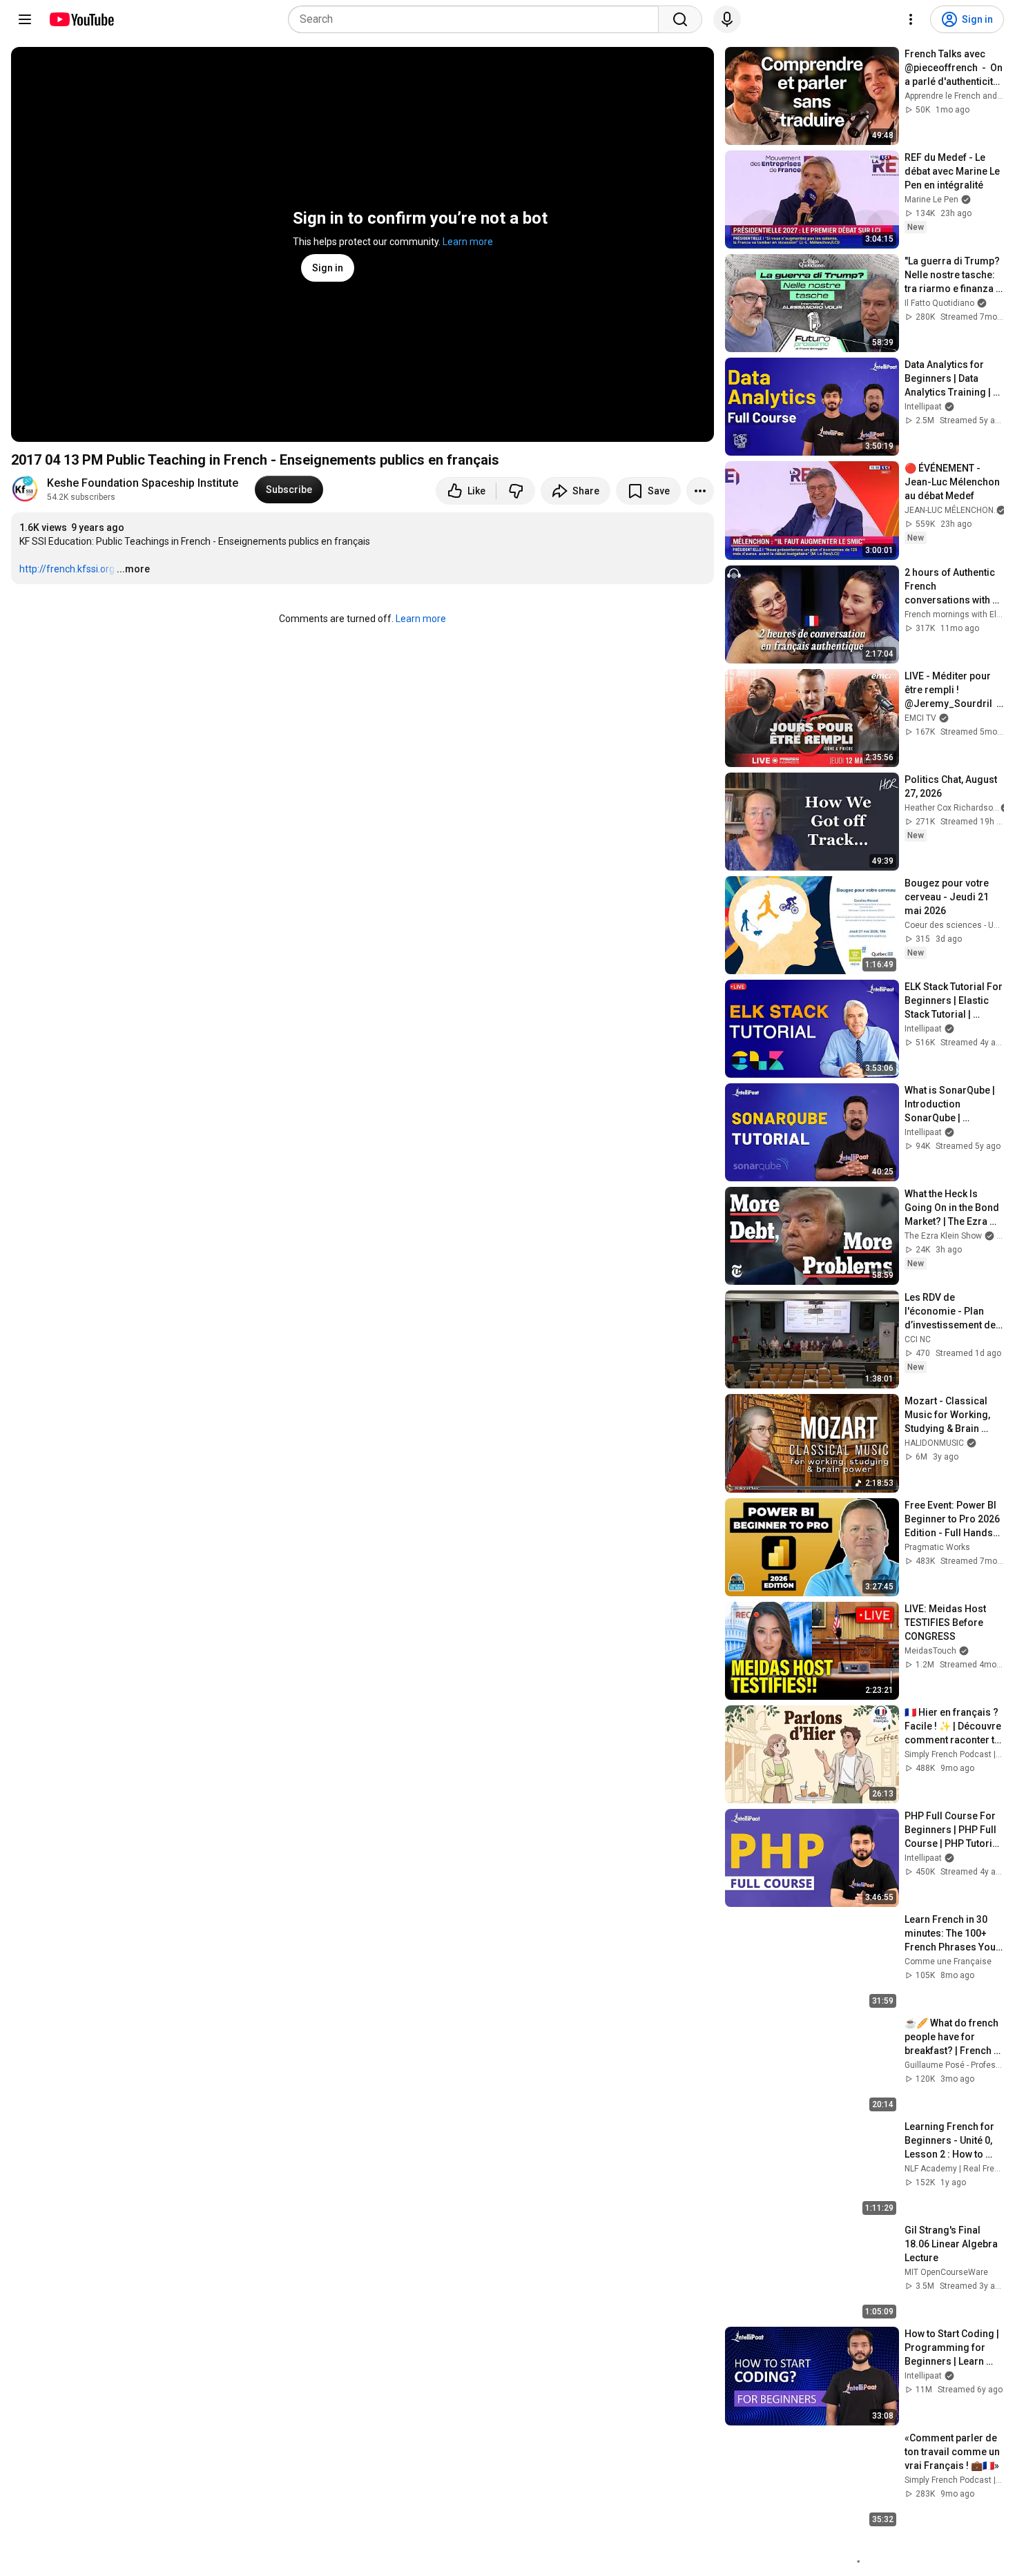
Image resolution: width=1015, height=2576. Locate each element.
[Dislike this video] (516, 491)
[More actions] (700, 491)
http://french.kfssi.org (67, 569)
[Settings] (911, 19)
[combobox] (477, 19)
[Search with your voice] (727, 19)
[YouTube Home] (81, 19)
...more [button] (133, 569)
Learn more (468, 242)
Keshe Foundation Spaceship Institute (143, 483)
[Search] (680, 19)
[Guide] (25, 19)
